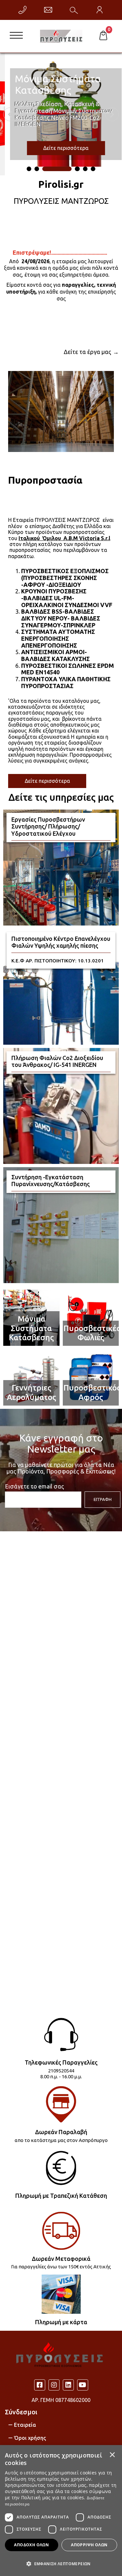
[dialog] (61, 2511)
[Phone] (22, 10)
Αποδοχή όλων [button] (31, 2545)
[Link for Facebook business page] (40, 2385)
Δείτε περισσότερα (47, 781)
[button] (61, 2563)
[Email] (48, 10)
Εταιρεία (25, 2425)
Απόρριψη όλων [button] (89, 2545)
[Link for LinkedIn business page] (68, 2385)
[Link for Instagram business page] (54, 2385)
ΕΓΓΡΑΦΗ (103, 1499)
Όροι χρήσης (30, 2438)
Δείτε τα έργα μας (88, 352)
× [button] (112, 2455)
